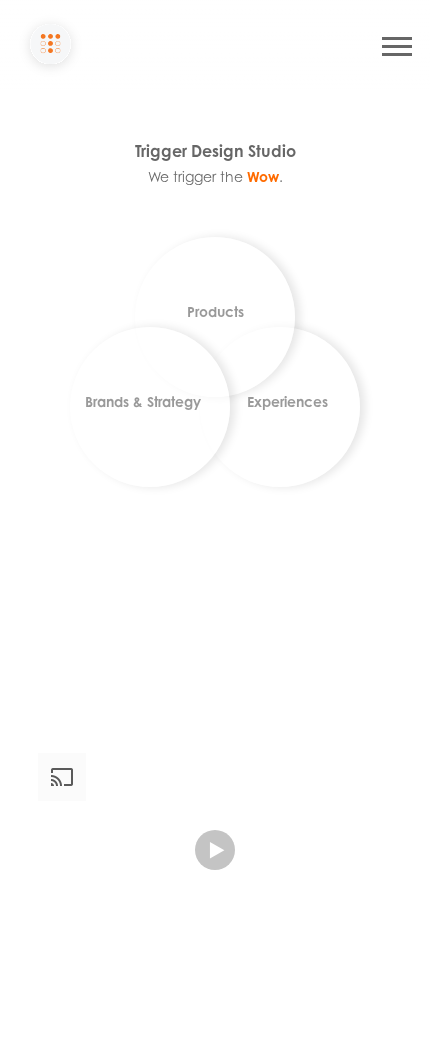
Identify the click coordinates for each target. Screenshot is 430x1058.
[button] (397, 46)
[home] (50, 46)
